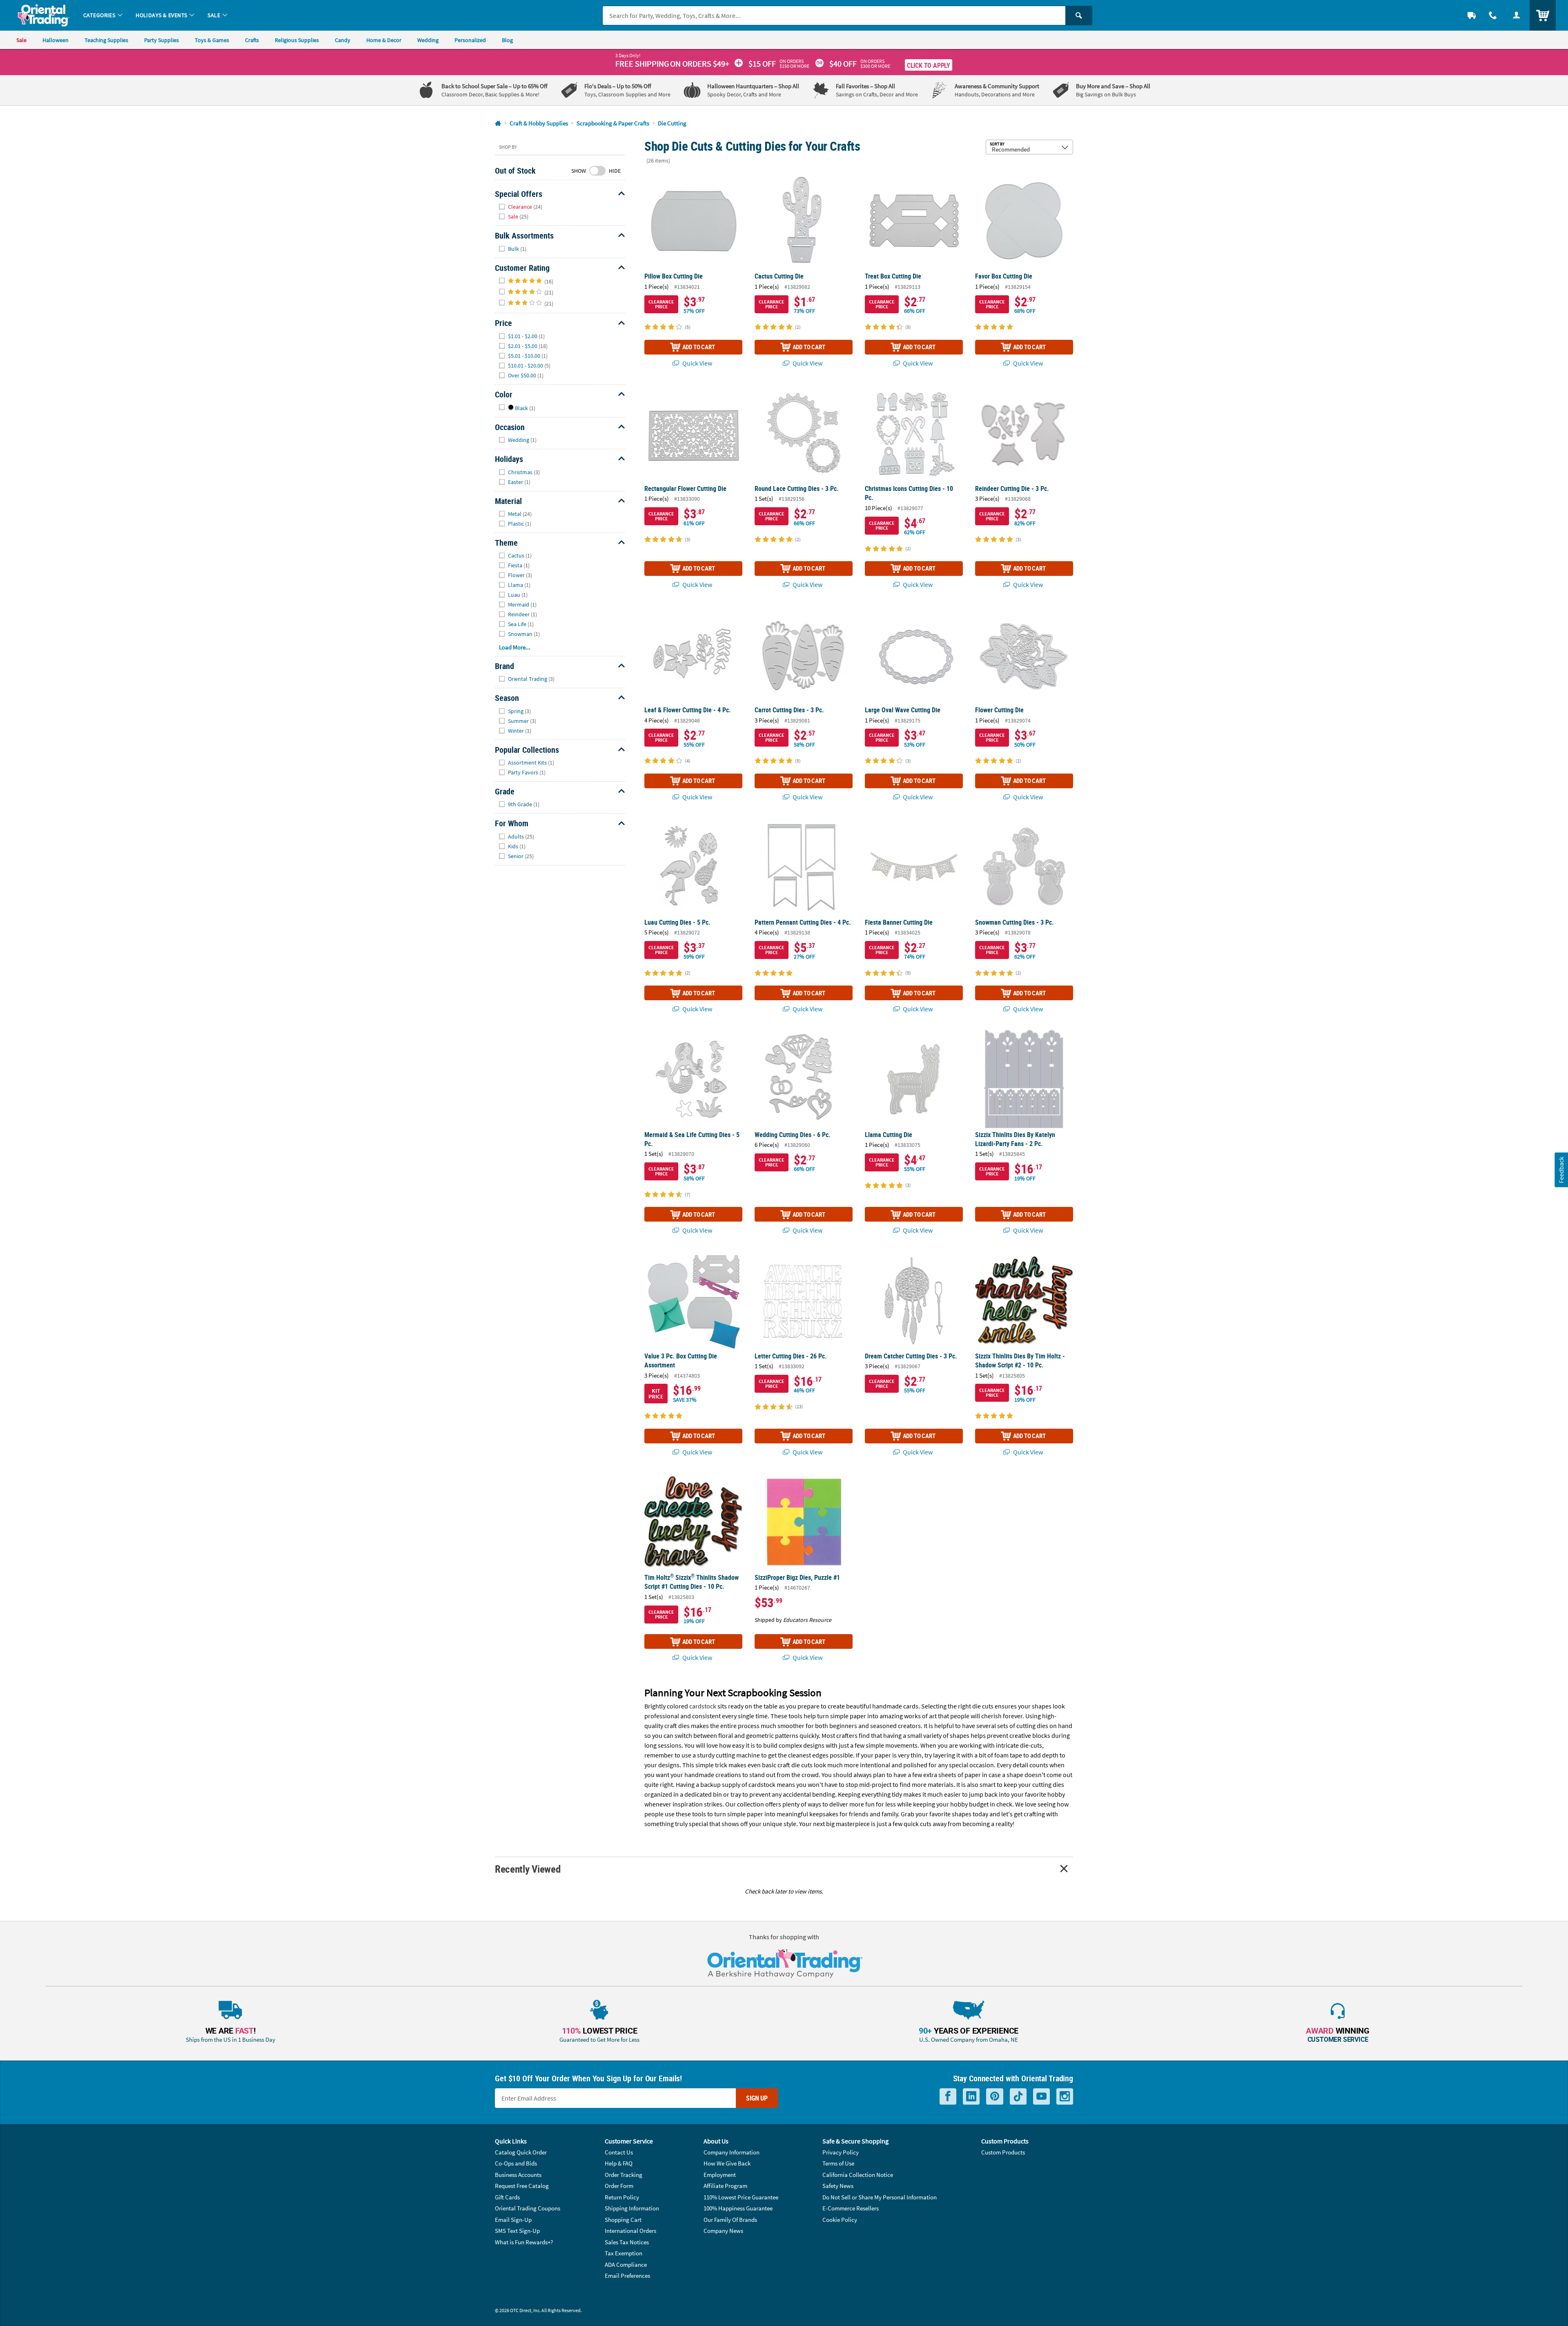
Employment (720, 2175)
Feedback (1561, 1170)
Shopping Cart (623, 2220)
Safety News (838, 2186)
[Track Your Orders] (1472, 15)
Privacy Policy (841, 2152)
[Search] (1079, 16)
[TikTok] (1018, 2097)
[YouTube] (1041, 2097)
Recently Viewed (528, 1869)
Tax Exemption (624, 2253)
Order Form (619, 2186)
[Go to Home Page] (498, 124)
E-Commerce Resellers (851, 2208)
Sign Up (757, 2098)
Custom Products (1003, 2152)
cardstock (703, 1706)
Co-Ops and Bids (516, 2163)
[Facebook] (948, 2097)
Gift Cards (507, 2197)
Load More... (515, 647)
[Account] (1517, 15)
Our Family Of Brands (730, 2220)
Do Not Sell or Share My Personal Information (880, 2197)
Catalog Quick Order (521, 2152)
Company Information (732, 2152)
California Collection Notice (858, 2175)
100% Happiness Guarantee (738, 2208)
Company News (723, 2231)
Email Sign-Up (513, 2220)
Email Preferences (627, 2276)
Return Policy (622, 2197)
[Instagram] (1065, 2097)
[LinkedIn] (971, 2097)
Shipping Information (632, 2208)
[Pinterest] (995, 2097)
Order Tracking (624, 2175)
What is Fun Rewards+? (524, 2242)
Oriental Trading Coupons (528, 2208)
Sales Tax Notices (627, 2242)
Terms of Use (838, 2163)
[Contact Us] (1493, 15)
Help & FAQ (619, 2163)
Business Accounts (518, 2175)
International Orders (630, 2231)
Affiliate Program (725, 2186)
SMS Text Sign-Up (517, 2231)
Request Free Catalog (522, 2186)
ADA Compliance (626, 2265)
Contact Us (619, 2152)
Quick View (697, 363)
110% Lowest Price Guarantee (741, 2197)
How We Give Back (727, 2163)
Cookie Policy (840, 2220)
